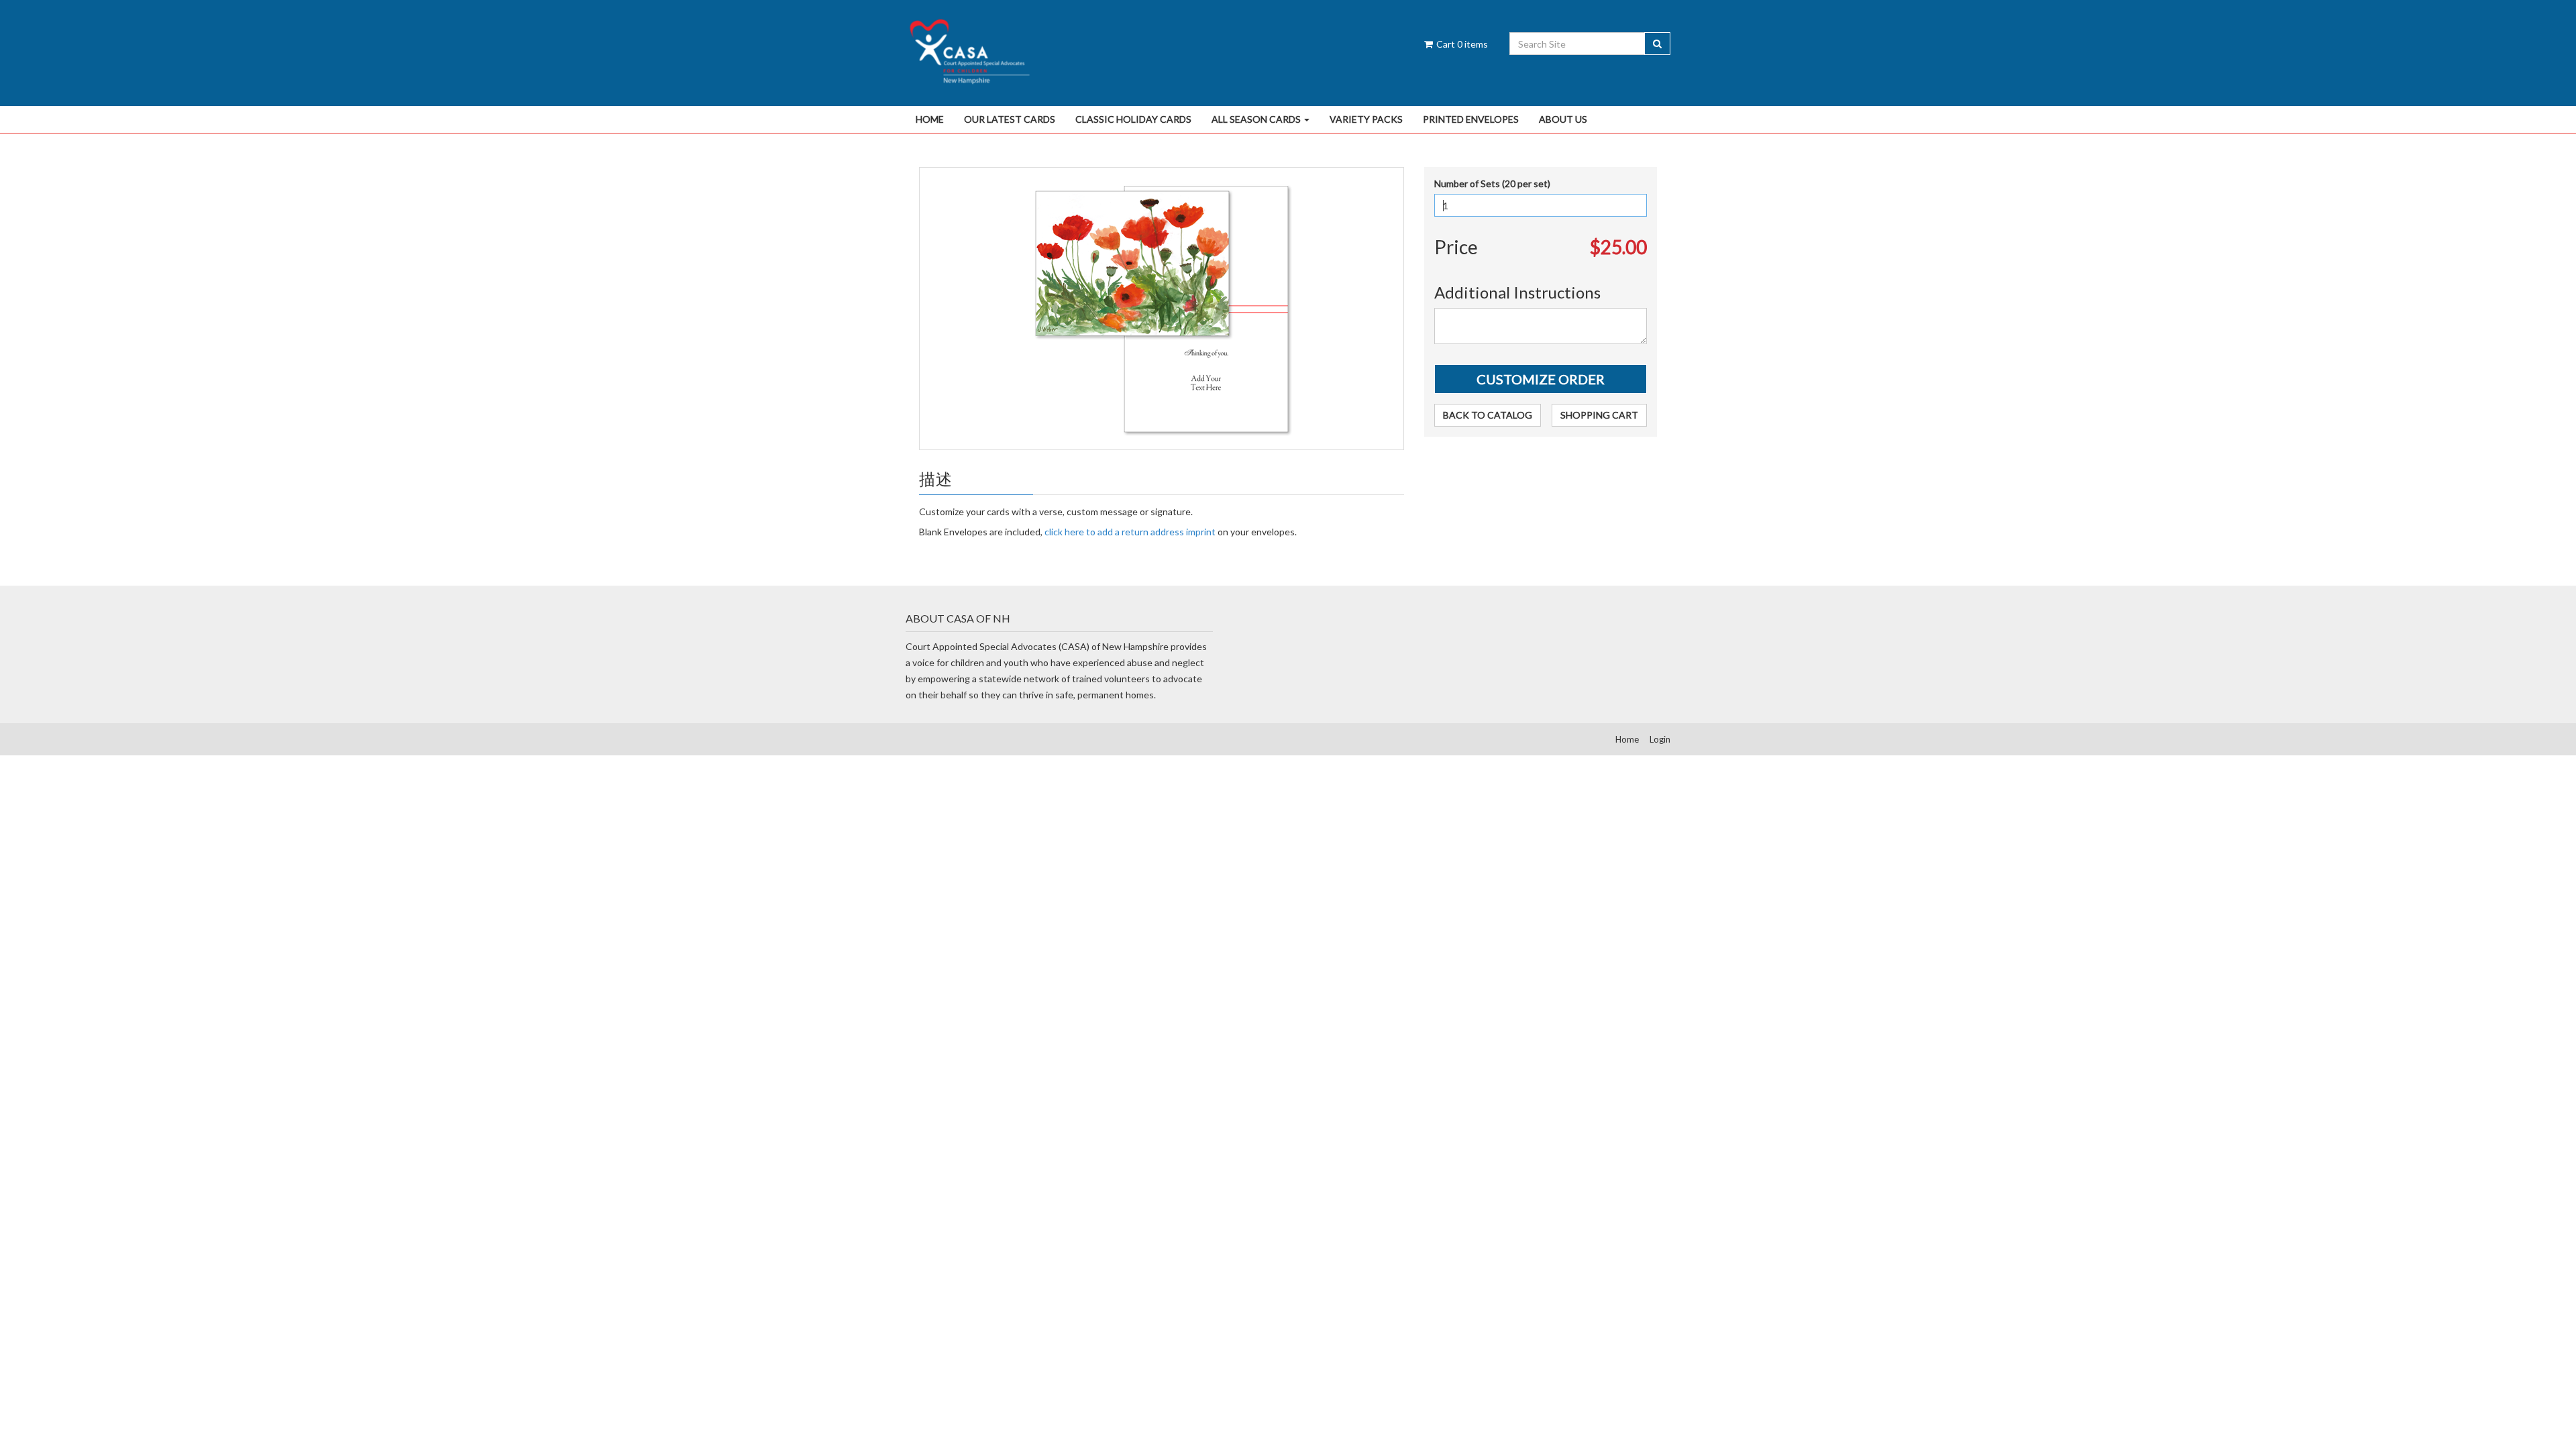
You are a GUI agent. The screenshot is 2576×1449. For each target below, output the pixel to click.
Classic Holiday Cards (1133, 119)
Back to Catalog (1488, 415)
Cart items (1461, 44)
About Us (1563, 119)
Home (930, 119)
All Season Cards (1257, 119)
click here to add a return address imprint (1130, 532)
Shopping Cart (1599, 415)
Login (1660, 739)
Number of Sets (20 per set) (1492, 183)
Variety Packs (1366, 119)
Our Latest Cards (1010, 119)
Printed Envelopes (1471, 119)
